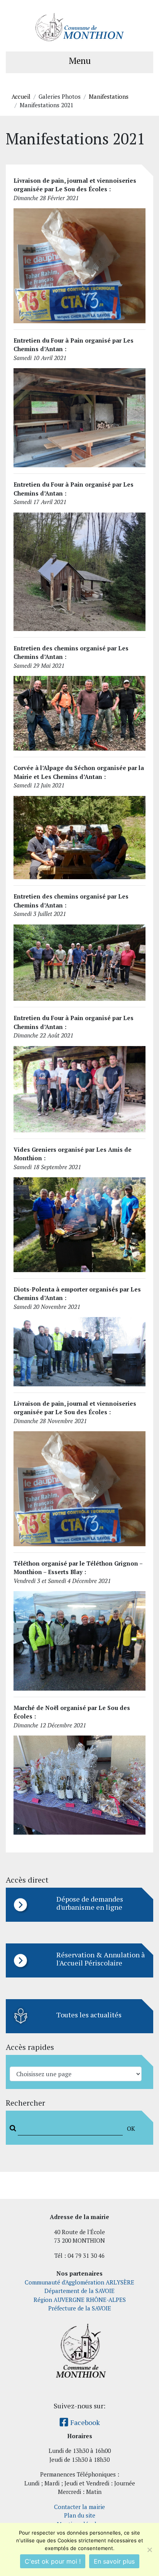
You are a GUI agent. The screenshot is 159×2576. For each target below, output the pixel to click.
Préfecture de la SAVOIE (80, 2308)
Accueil (21, 96)
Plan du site (80, 2515)
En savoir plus (114, 2561)
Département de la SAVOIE (79, 2291)
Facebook (84, 2422)
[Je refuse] (149, 2550)
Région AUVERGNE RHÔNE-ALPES (80, 2300)
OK (131, 2128)
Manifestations (109, 96)
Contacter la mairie (79, 2507)
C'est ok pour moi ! (53, 2561)
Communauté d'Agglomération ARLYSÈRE (79, 2282)
